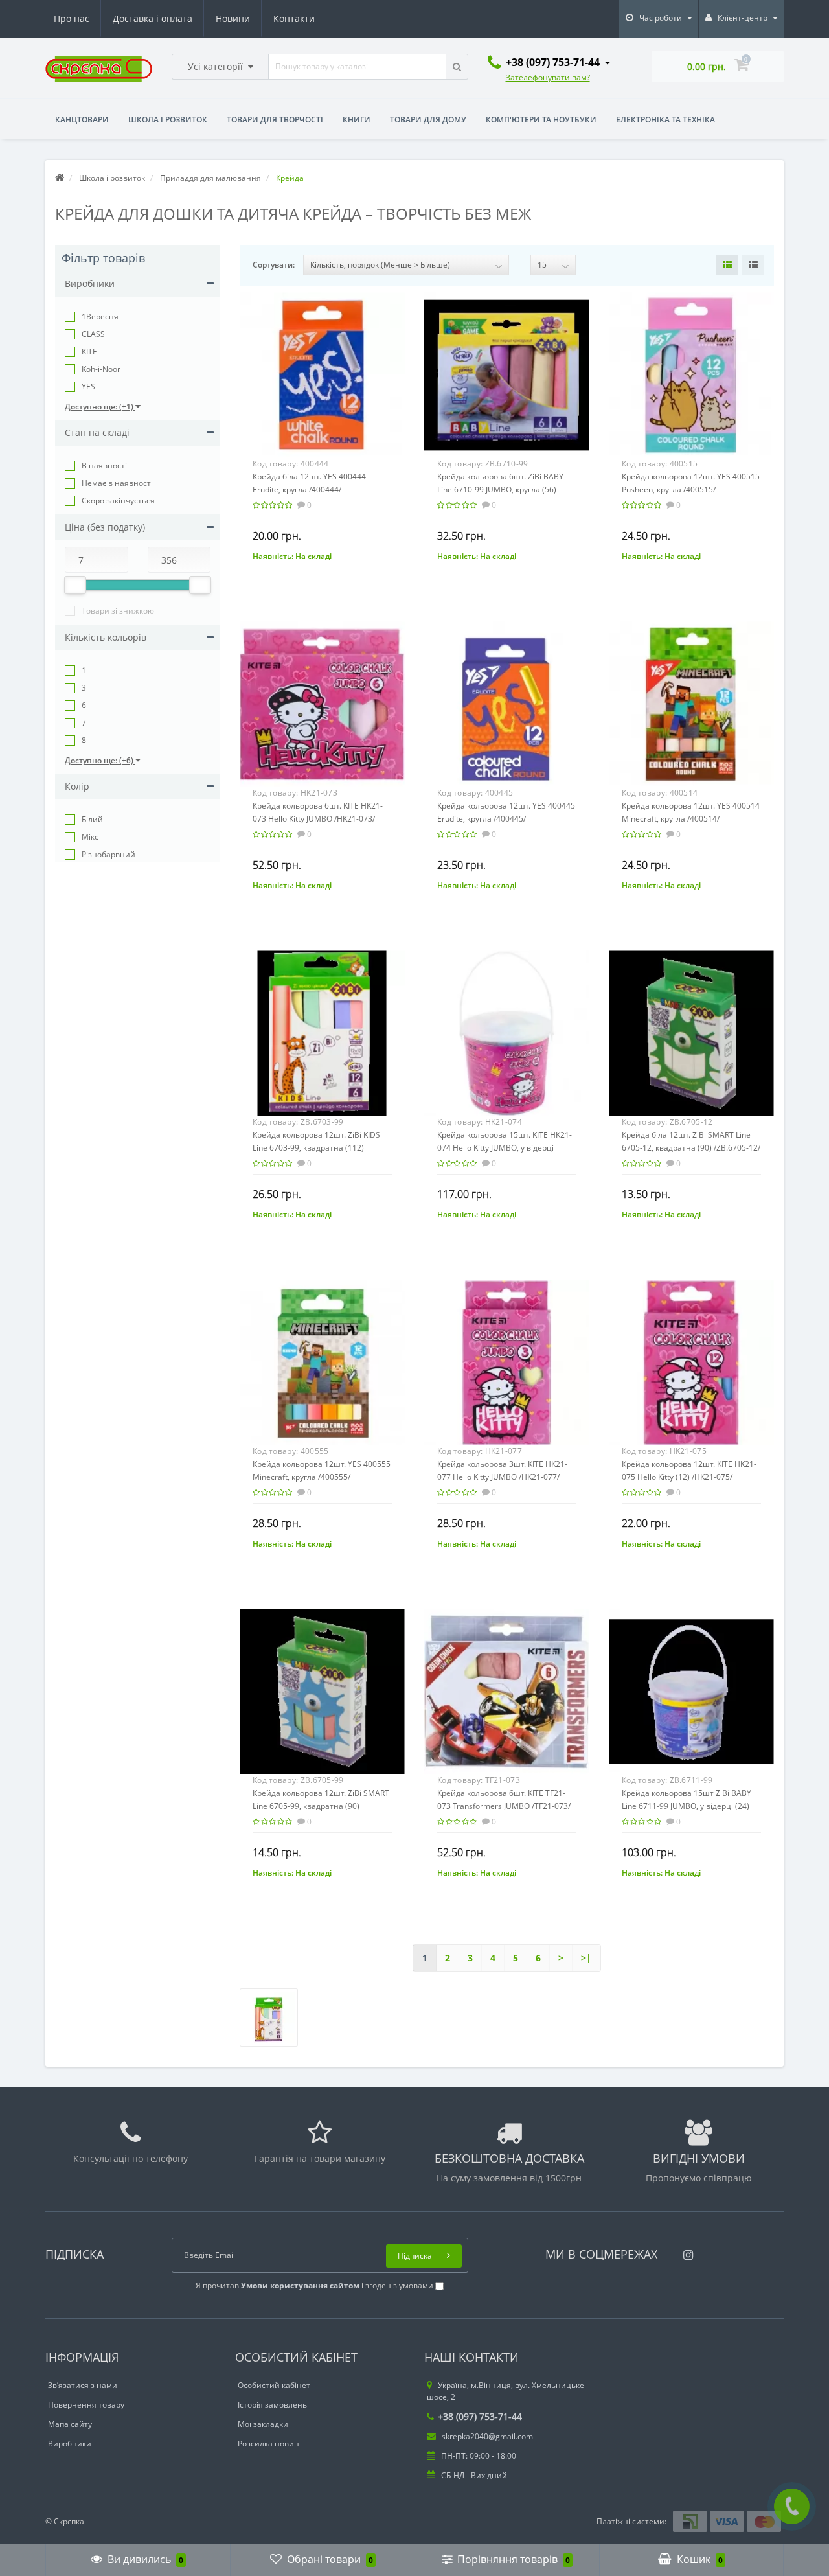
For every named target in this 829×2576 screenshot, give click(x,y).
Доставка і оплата (153, 18)
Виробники (70, 2444)
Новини (233, 18)
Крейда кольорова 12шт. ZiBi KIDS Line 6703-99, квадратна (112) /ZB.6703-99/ (316, 1148)
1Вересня (100, 316)
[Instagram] (685, 2251)
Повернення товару (86, 2405)
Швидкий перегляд (322, 368)
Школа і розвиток (168, 120)
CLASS (93, 334)
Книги (357, 120)
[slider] (75, 585)
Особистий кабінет (274, 2385)
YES (88, 386)
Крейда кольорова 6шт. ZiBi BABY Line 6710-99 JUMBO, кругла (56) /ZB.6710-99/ (500, 489)
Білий (92, 819)
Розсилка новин (268, 2444)
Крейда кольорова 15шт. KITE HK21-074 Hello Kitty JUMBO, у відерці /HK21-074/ (505, 1148)
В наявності (104, 466)
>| (586, 1958)
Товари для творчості (275, 120)
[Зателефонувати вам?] (792, 2506)
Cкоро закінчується (118, 500)
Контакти (294, 18)
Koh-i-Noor (101, 369)
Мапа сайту (70, 2424)
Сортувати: (274, 265)
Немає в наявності (117, 483)
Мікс (90, 837)
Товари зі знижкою (118, 611)
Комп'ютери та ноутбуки (541, 120)
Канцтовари (82, 120)
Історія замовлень (272, 2405)
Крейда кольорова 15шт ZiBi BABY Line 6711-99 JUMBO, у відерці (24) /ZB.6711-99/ (687, 1806)
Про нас (72, 18)
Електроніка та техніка (665, 120)
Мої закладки (263, 2424)
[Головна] (60, 178)
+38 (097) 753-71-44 (480, 2416)
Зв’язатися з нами (83, 2385)
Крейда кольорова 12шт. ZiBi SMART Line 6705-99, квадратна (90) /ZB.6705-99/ (321, 1806)
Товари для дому (428, 120)
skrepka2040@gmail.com (486, 2436)
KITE (89, 351)
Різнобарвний (108, 854)
